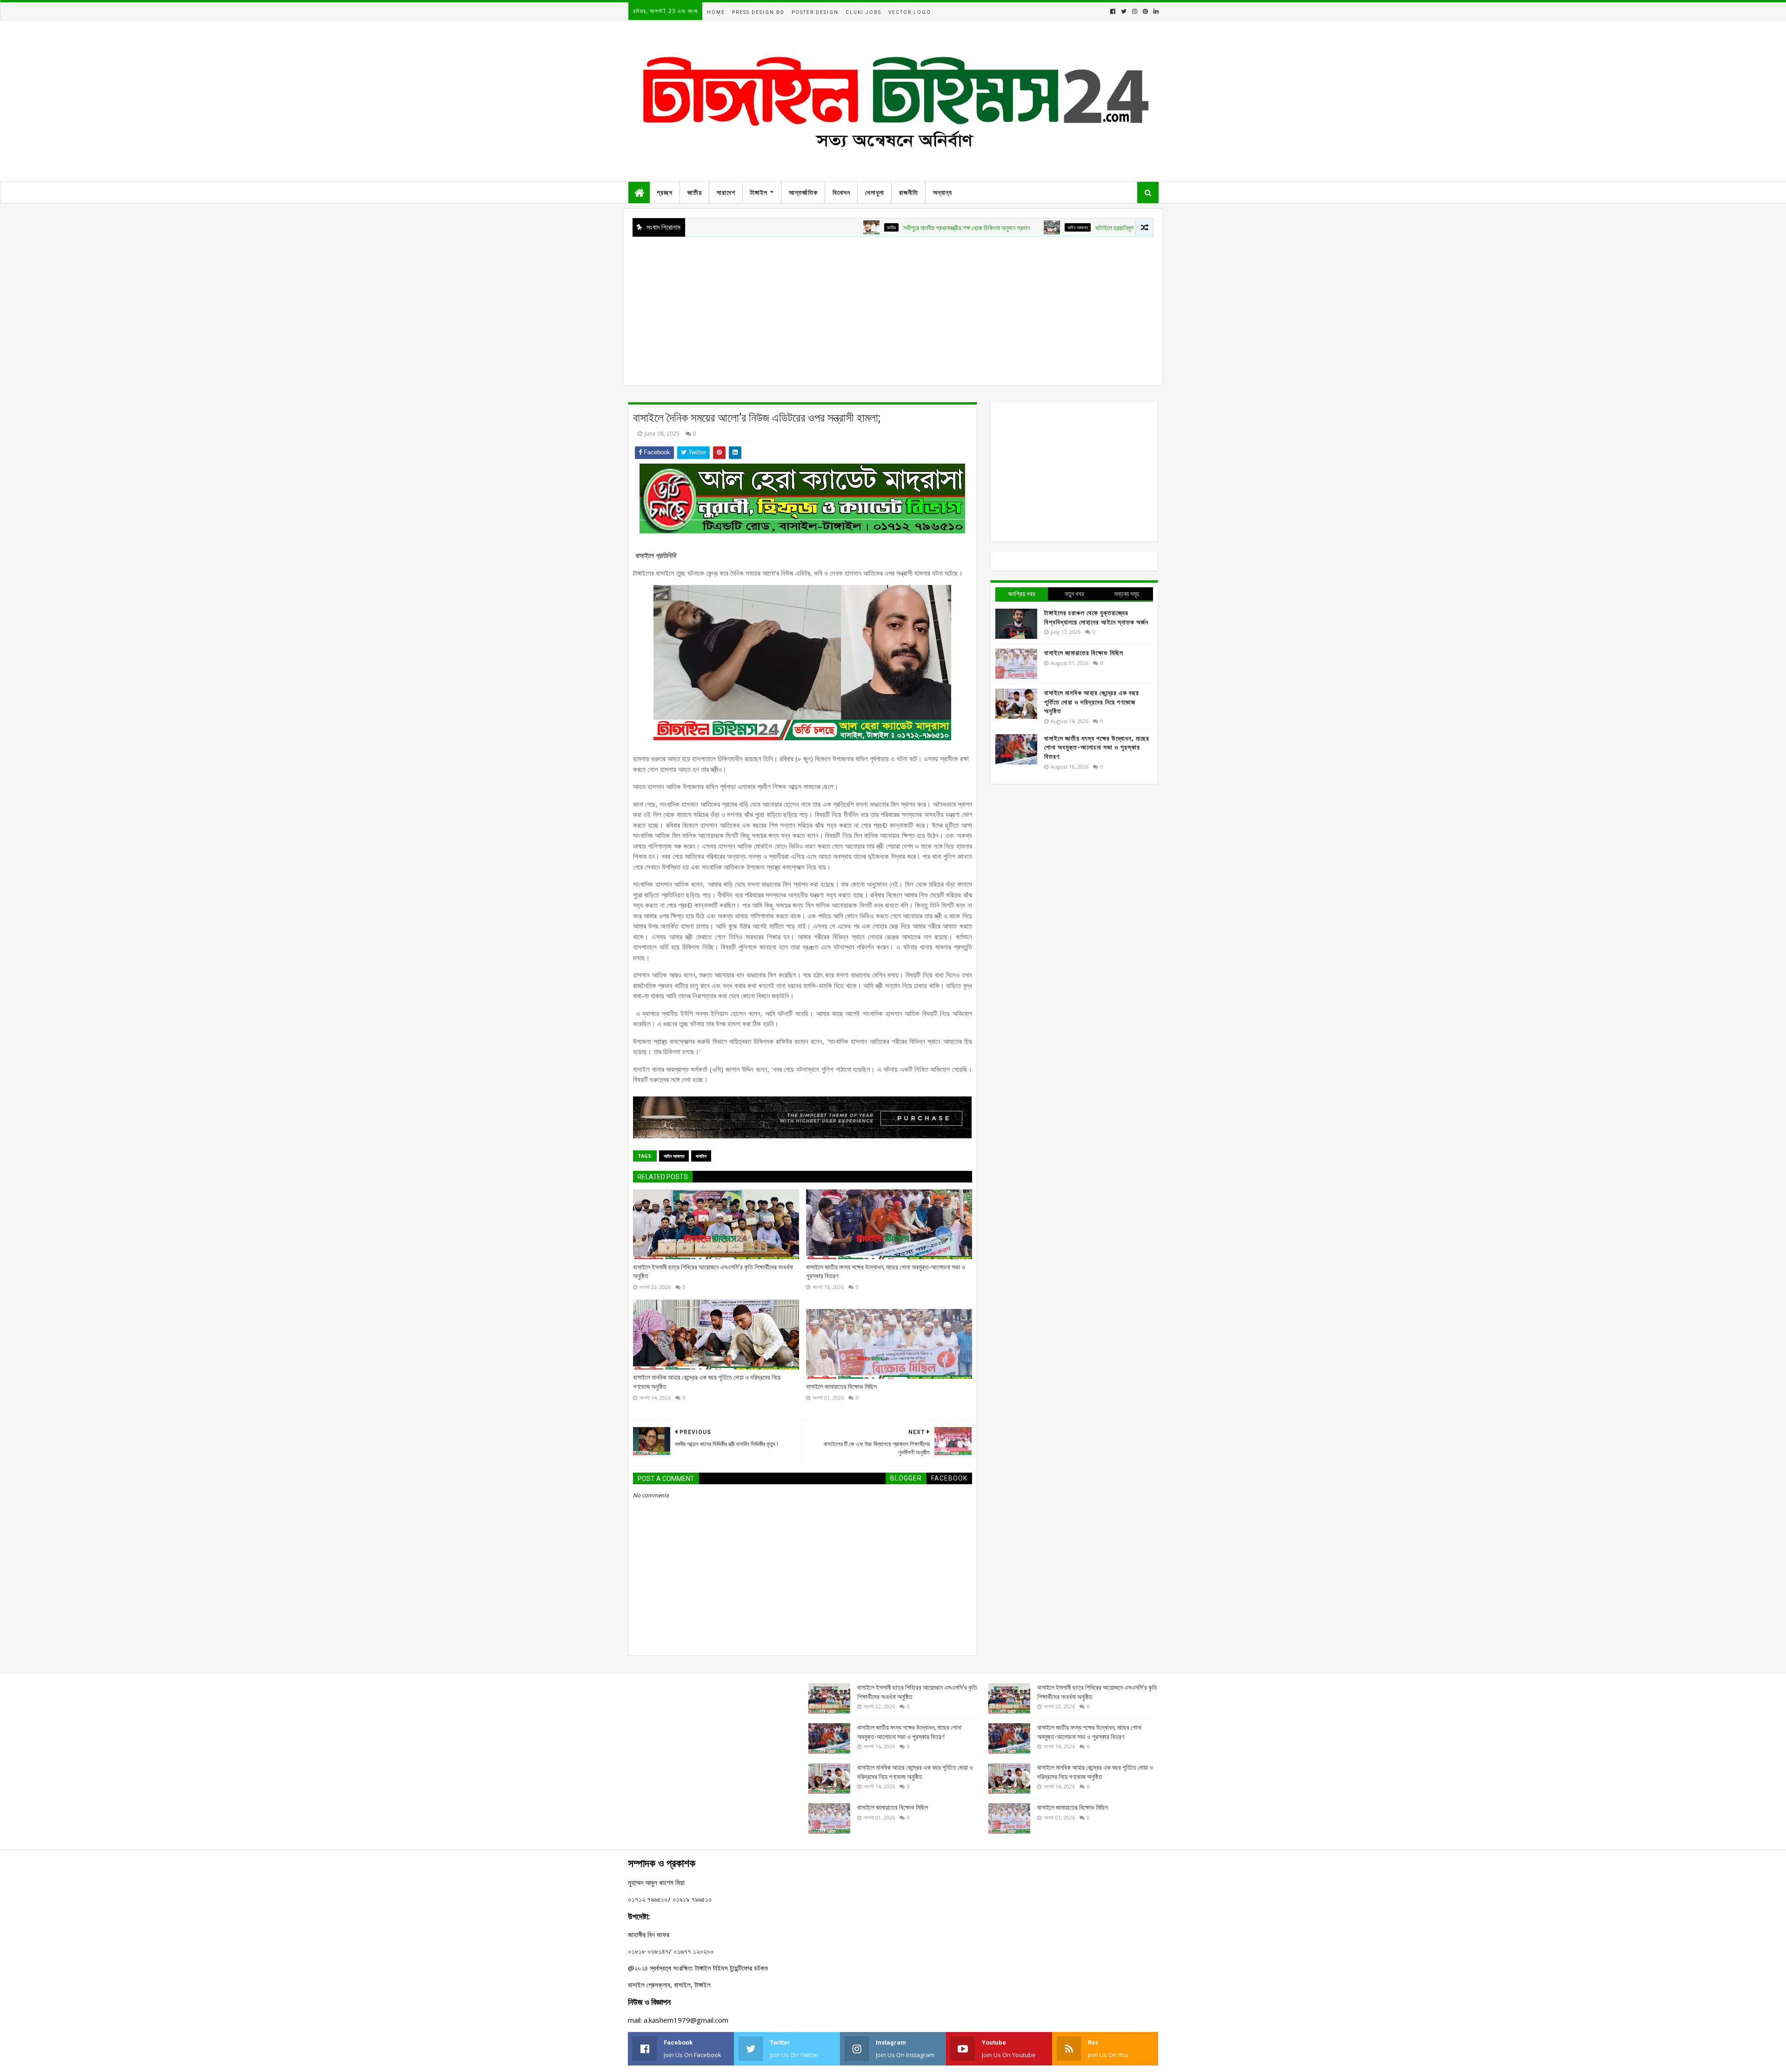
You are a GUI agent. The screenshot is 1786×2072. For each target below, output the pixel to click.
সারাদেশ (726, 193)
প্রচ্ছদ (665, 193)
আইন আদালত (977, 227)
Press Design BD (758, 12)
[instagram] (1135, 11)
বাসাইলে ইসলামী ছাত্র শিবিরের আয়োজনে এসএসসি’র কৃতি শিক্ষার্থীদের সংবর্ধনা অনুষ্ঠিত (713, 1272)
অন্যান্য (943, 193)
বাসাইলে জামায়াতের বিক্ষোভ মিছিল (841, 1387)
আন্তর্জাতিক (803, 193)
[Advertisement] (893, 306)
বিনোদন (841, 193)
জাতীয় (695, 193)
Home (716, 12)
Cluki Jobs (863, 12)
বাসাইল (701, 1156)
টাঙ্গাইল (759, 193)
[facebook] (1113, 11)
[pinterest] (1145, 11)
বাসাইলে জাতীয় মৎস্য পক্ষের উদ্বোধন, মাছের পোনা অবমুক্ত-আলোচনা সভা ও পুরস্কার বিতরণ (886, 1272)
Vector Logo (910, 12)
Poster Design (815, 12)
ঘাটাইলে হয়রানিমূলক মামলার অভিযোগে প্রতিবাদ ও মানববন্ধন (1058, 228)
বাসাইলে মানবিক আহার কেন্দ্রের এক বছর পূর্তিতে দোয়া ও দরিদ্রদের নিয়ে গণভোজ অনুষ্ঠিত (707, 1382)
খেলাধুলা (875, 193)
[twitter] (1124, 11)
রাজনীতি (909, 193)
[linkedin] (1155, 11)
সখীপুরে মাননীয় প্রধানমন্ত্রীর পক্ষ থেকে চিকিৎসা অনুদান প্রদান (866, 228)
